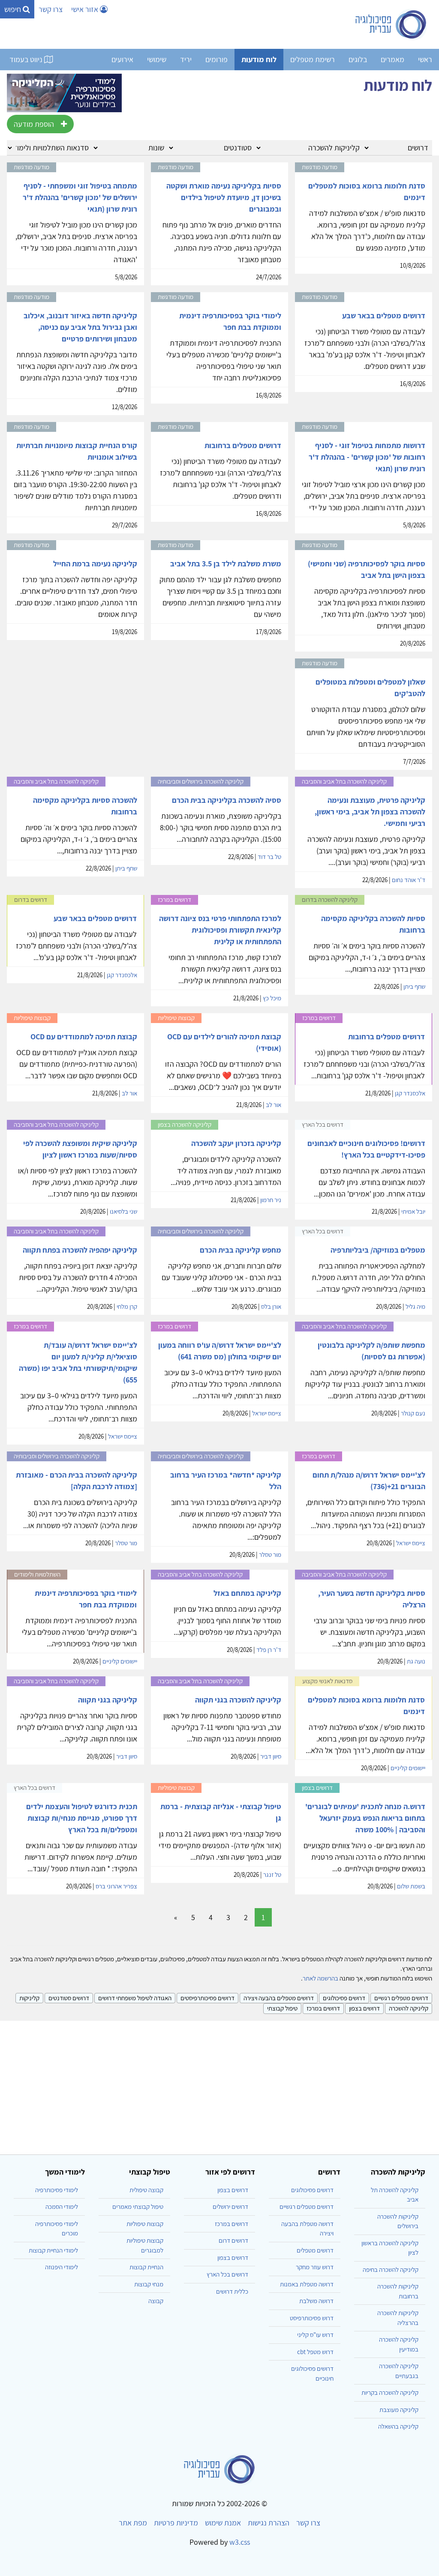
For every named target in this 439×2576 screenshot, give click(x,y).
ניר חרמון (271, 1200)
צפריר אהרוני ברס (116, 1886)
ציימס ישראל (267, 1413)
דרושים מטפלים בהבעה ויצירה (279, 1998)
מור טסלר (270, 1554)
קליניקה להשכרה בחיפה (391, 2269)
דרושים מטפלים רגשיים (401, 1998)
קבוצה (156, 2301)
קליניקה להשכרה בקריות (390, 2392)
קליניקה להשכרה (409, 2008)
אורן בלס (271, 1306)
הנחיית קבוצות (146, 2267)
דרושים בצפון (364, 2008)
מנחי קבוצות (149, 2284)
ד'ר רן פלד (269, 1650)
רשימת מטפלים (313, 59)
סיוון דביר (271, 1756)
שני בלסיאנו (123, 1211)
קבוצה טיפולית (146, 2190)
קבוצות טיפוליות (145, 2224)
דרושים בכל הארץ (227, 2274)
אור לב (274, 1105)
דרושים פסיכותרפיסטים (207, 1998)
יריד (186, 59)
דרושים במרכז (323, 2008)
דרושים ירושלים (230, 2207)
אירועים (122, 59)
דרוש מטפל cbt (315, 2352)
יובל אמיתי (413, 1211)
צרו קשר (51, 9)
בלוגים (358, 59)
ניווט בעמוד (27, 59)
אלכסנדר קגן (122, 975)
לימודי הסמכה (62, 2207)
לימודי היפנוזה (62, 2267)
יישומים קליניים (120, 1661)
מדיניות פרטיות (176, 2523)
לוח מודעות (259, 59)
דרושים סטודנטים (69, 1998)
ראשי (425, 59)
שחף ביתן (126, 868)
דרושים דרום (233, 2240)
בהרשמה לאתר (320, 1978)
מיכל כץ (272, 998)
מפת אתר (133, 2523)
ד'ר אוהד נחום (409, 880)
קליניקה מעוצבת (399, 2410)
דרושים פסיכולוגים (344, 1998)
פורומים (216, 59)
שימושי (157, 59)
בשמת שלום (411, 1886)
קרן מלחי (127, 1306)
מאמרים (392, 59)
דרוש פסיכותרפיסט (312, 2318)
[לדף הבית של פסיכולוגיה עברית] (391, 24)
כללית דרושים (232, 2291)
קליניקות (29, 1998)
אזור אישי (86, 9)
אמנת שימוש (223, 2523)
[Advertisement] (219, 2084)
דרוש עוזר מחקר (315, 2267)
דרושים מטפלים (315, 2250)
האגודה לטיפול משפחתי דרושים (135, 1998)
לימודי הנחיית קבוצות (53, 2250)
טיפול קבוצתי (282, 2008)
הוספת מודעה (34, 124)
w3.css (240, 2542)
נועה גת (416, 1661)
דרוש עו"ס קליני (315, 2335)
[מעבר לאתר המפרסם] (64, 92)
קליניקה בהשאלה (398, 2426)
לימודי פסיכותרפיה (57, 2190)
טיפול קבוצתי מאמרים (138, 2207)
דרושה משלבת (316, 2301)
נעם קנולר (413, 1413)
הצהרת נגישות (269, 2523)
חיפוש (14, 9)
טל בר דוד (269, 857)
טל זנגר (272, 1874)
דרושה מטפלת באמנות (307, 2284)
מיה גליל (415, 1306)
